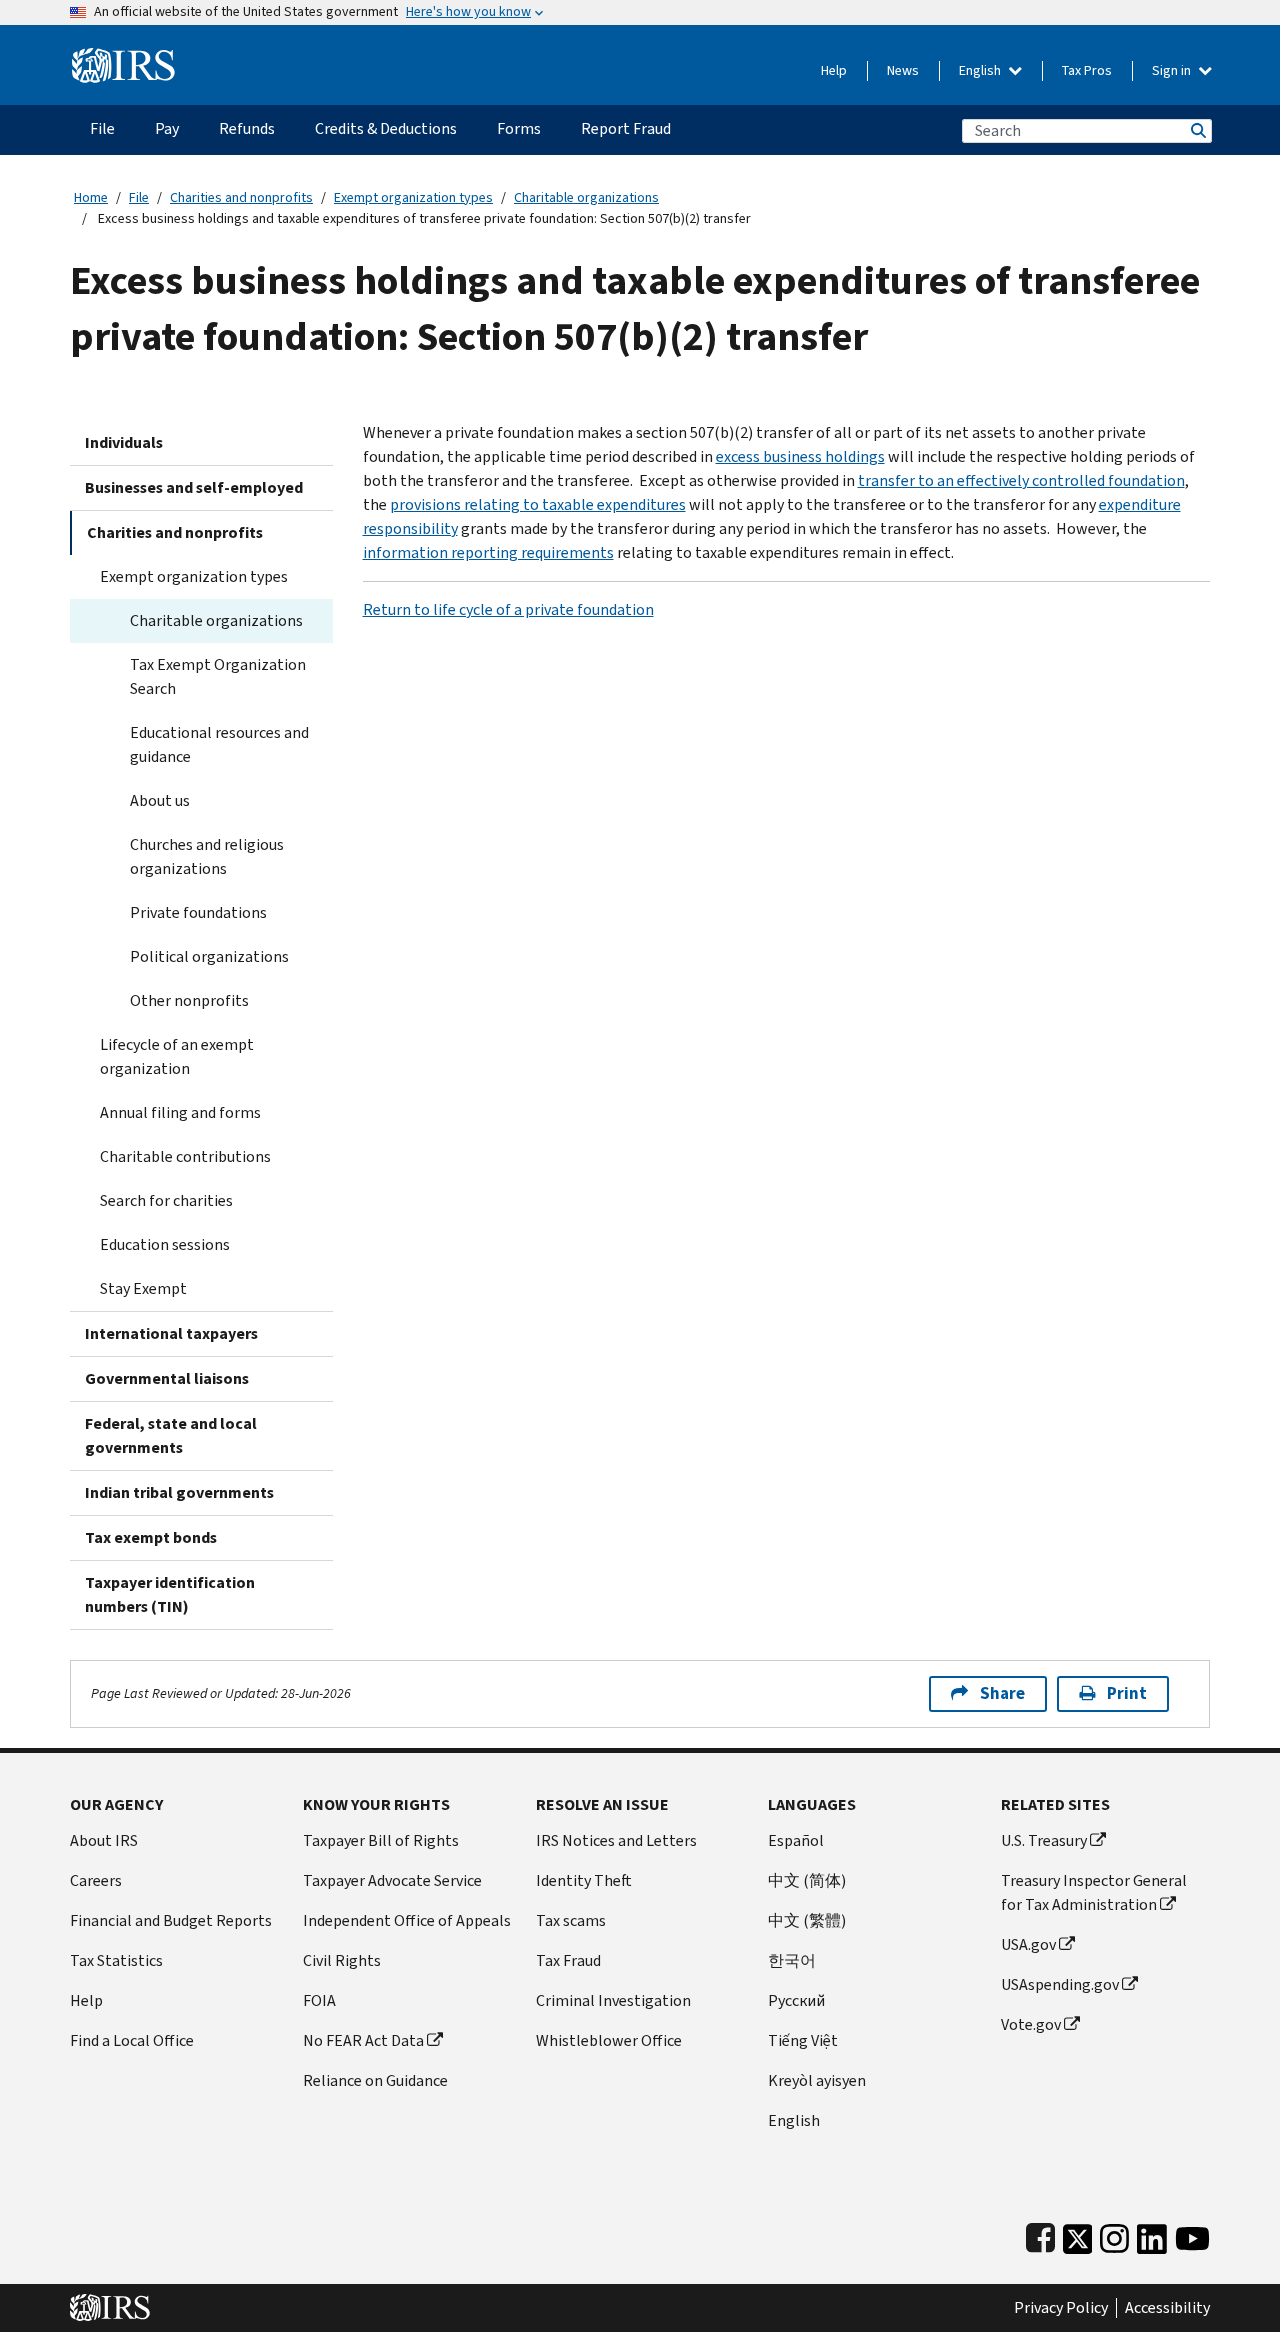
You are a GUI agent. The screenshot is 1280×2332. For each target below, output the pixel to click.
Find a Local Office (132, 2040)
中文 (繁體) (807, 1920)
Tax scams (571, 1920)
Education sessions (165, 1244)
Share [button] (1002, 1693)
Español (796, 1840)
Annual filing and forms (180, 1112)
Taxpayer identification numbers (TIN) (170, 1594)
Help (834, 70)
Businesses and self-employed (194, 487)
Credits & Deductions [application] (386, 128)
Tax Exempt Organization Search (218, 676)
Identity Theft (584, 1880)
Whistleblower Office (609, 2040)
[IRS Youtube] (1192, 2234)
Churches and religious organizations (207, 856)
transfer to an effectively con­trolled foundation (1021, 480)
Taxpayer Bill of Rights (381, 1840)
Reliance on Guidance (375, 2080)
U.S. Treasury (1044, 1840)
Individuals (124, 442)
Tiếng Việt (803, 2040)
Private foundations (198, 912)
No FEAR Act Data (363, 2040)
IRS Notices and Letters (616, 1840)
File (139, 197)
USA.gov (1028, 1944)
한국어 (792, 1960)
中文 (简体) (807, 1880)
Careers (96, 1880)
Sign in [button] (1173, 70)
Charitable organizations (586, 197)
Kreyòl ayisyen (817, 2080)
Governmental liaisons (167, 1378)
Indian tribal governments (179, 1492)
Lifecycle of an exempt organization (177, 1056)
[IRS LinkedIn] (1152, 2234)
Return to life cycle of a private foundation (508, 609)
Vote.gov (1031, 2024)
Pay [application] (167, 128)
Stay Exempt (143, 1288)
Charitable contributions (185, 1156)
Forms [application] (519, 128)
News (903, 70)
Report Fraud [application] (626, 128)
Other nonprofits (189, 1000)
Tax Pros (1087, 70)
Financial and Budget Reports (171, 1920)
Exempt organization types (413, 197)
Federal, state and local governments (171, 1435)
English (981, 70)
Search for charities (166, 1200)
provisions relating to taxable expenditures (538, 504)
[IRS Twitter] (1078, 2234)
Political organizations (209, 956)
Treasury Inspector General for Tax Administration (1094, 1892)
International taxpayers (171, 1333)
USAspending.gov (1060, 1984)
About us (160, 800)
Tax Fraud (568, 1960)
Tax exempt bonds (151, 1537)
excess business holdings (800, 456)
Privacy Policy (1061, 2308)
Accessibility (1167, 2308)
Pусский (796, 2000)
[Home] (123, 57)
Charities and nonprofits (241, 197)
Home (91, 197)
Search (1197, 130)
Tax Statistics (116, 1960)
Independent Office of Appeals (407, 1920)
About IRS (104, 1840)
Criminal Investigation (613, 2000)
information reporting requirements (488, 552)
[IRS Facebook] (1040, 2234)
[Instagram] (1114, 2234)
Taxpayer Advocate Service (392, 1880)
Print (1127, 1693)
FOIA (319, 2000)
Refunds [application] (247, 128)
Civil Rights (342, 1960)
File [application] (102, 128)
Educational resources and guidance (219, 744)
